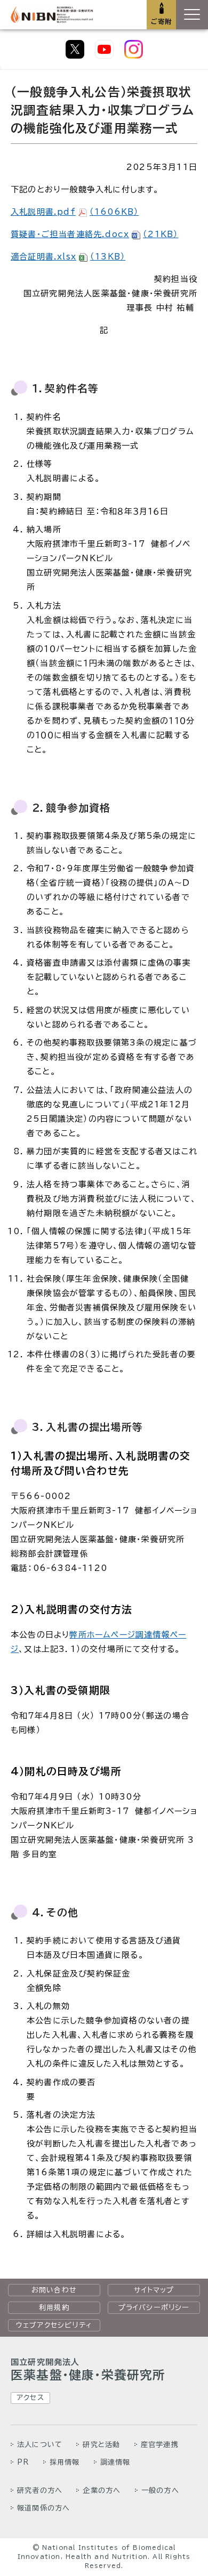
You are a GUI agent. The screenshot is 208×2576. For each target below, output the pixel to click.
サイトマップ (154, 2290)
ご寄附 (162, 21)
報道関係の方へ (43, 2508)
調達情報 (115, 2462)
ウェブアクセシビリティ (54, 2325)
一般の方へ (160, 2490)
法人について (40, 2444)
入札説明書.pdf (75, 212)
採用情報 (65, 2462)
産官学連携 (160, 2444)
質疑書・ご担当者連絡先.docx (94, 234)
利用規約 (54, 2307)
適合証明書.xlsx (68, 257)
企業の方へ (102, 2490)
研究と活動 (101, 2444)
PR (23, 2462)
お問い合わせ (54, 2290)
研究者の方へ (40, 2490)
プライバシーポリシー (154, 2307)
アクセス (30, 2397)
